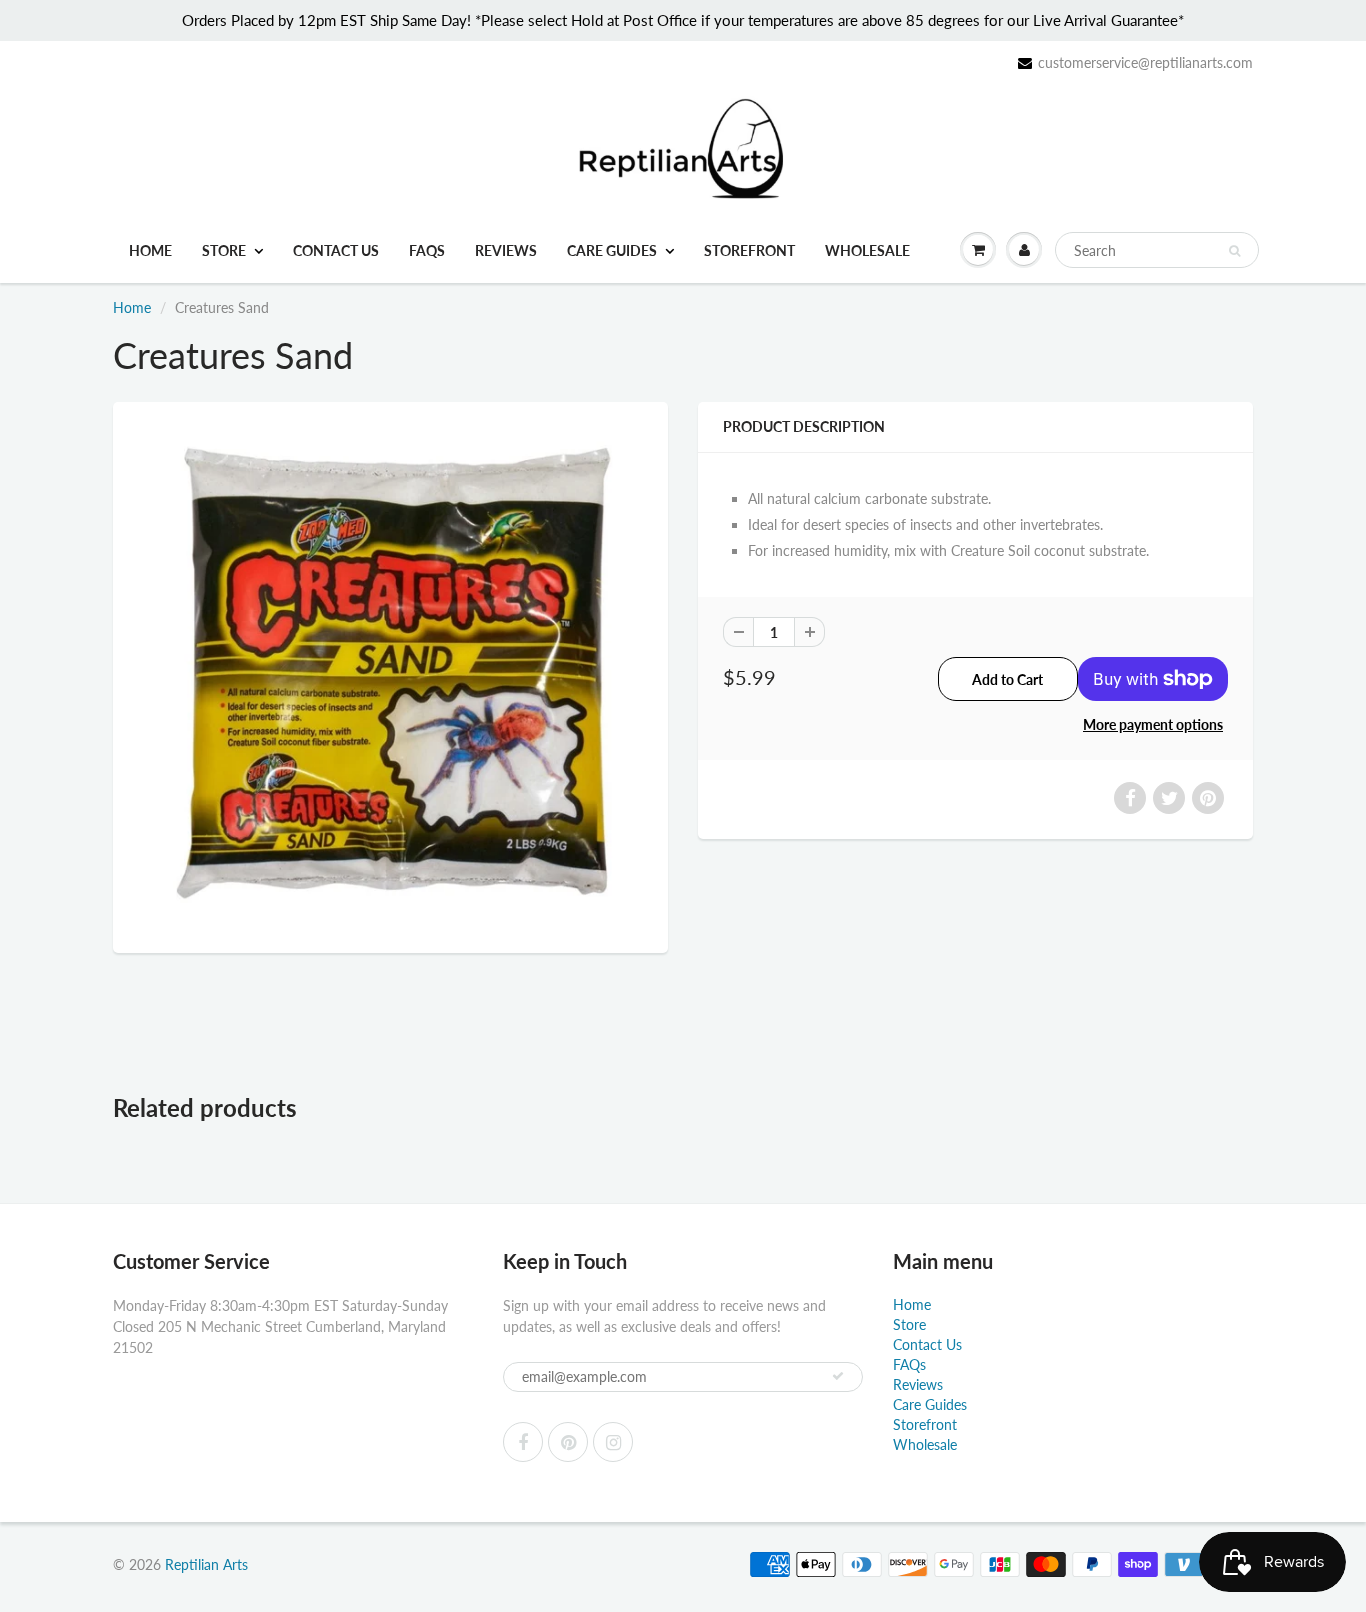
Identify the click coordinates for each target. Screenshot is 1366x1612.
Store (224, 250)
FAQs (427, 250)
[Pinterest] (568, 1442)
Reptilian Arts (206, 1564)
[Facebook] (523, 1442)
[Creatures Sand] (390, 675)
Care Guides (612, 250)
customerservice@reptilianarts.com (1145, 62)
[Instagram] (613, 1442)
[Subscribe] (838, 1376)
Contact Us (336, 250)
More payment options (1153, 724)
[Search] (1234, 251)
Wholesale (867, 250)
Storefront (749, 250)
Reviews (506, 250)
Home (150, 250)
